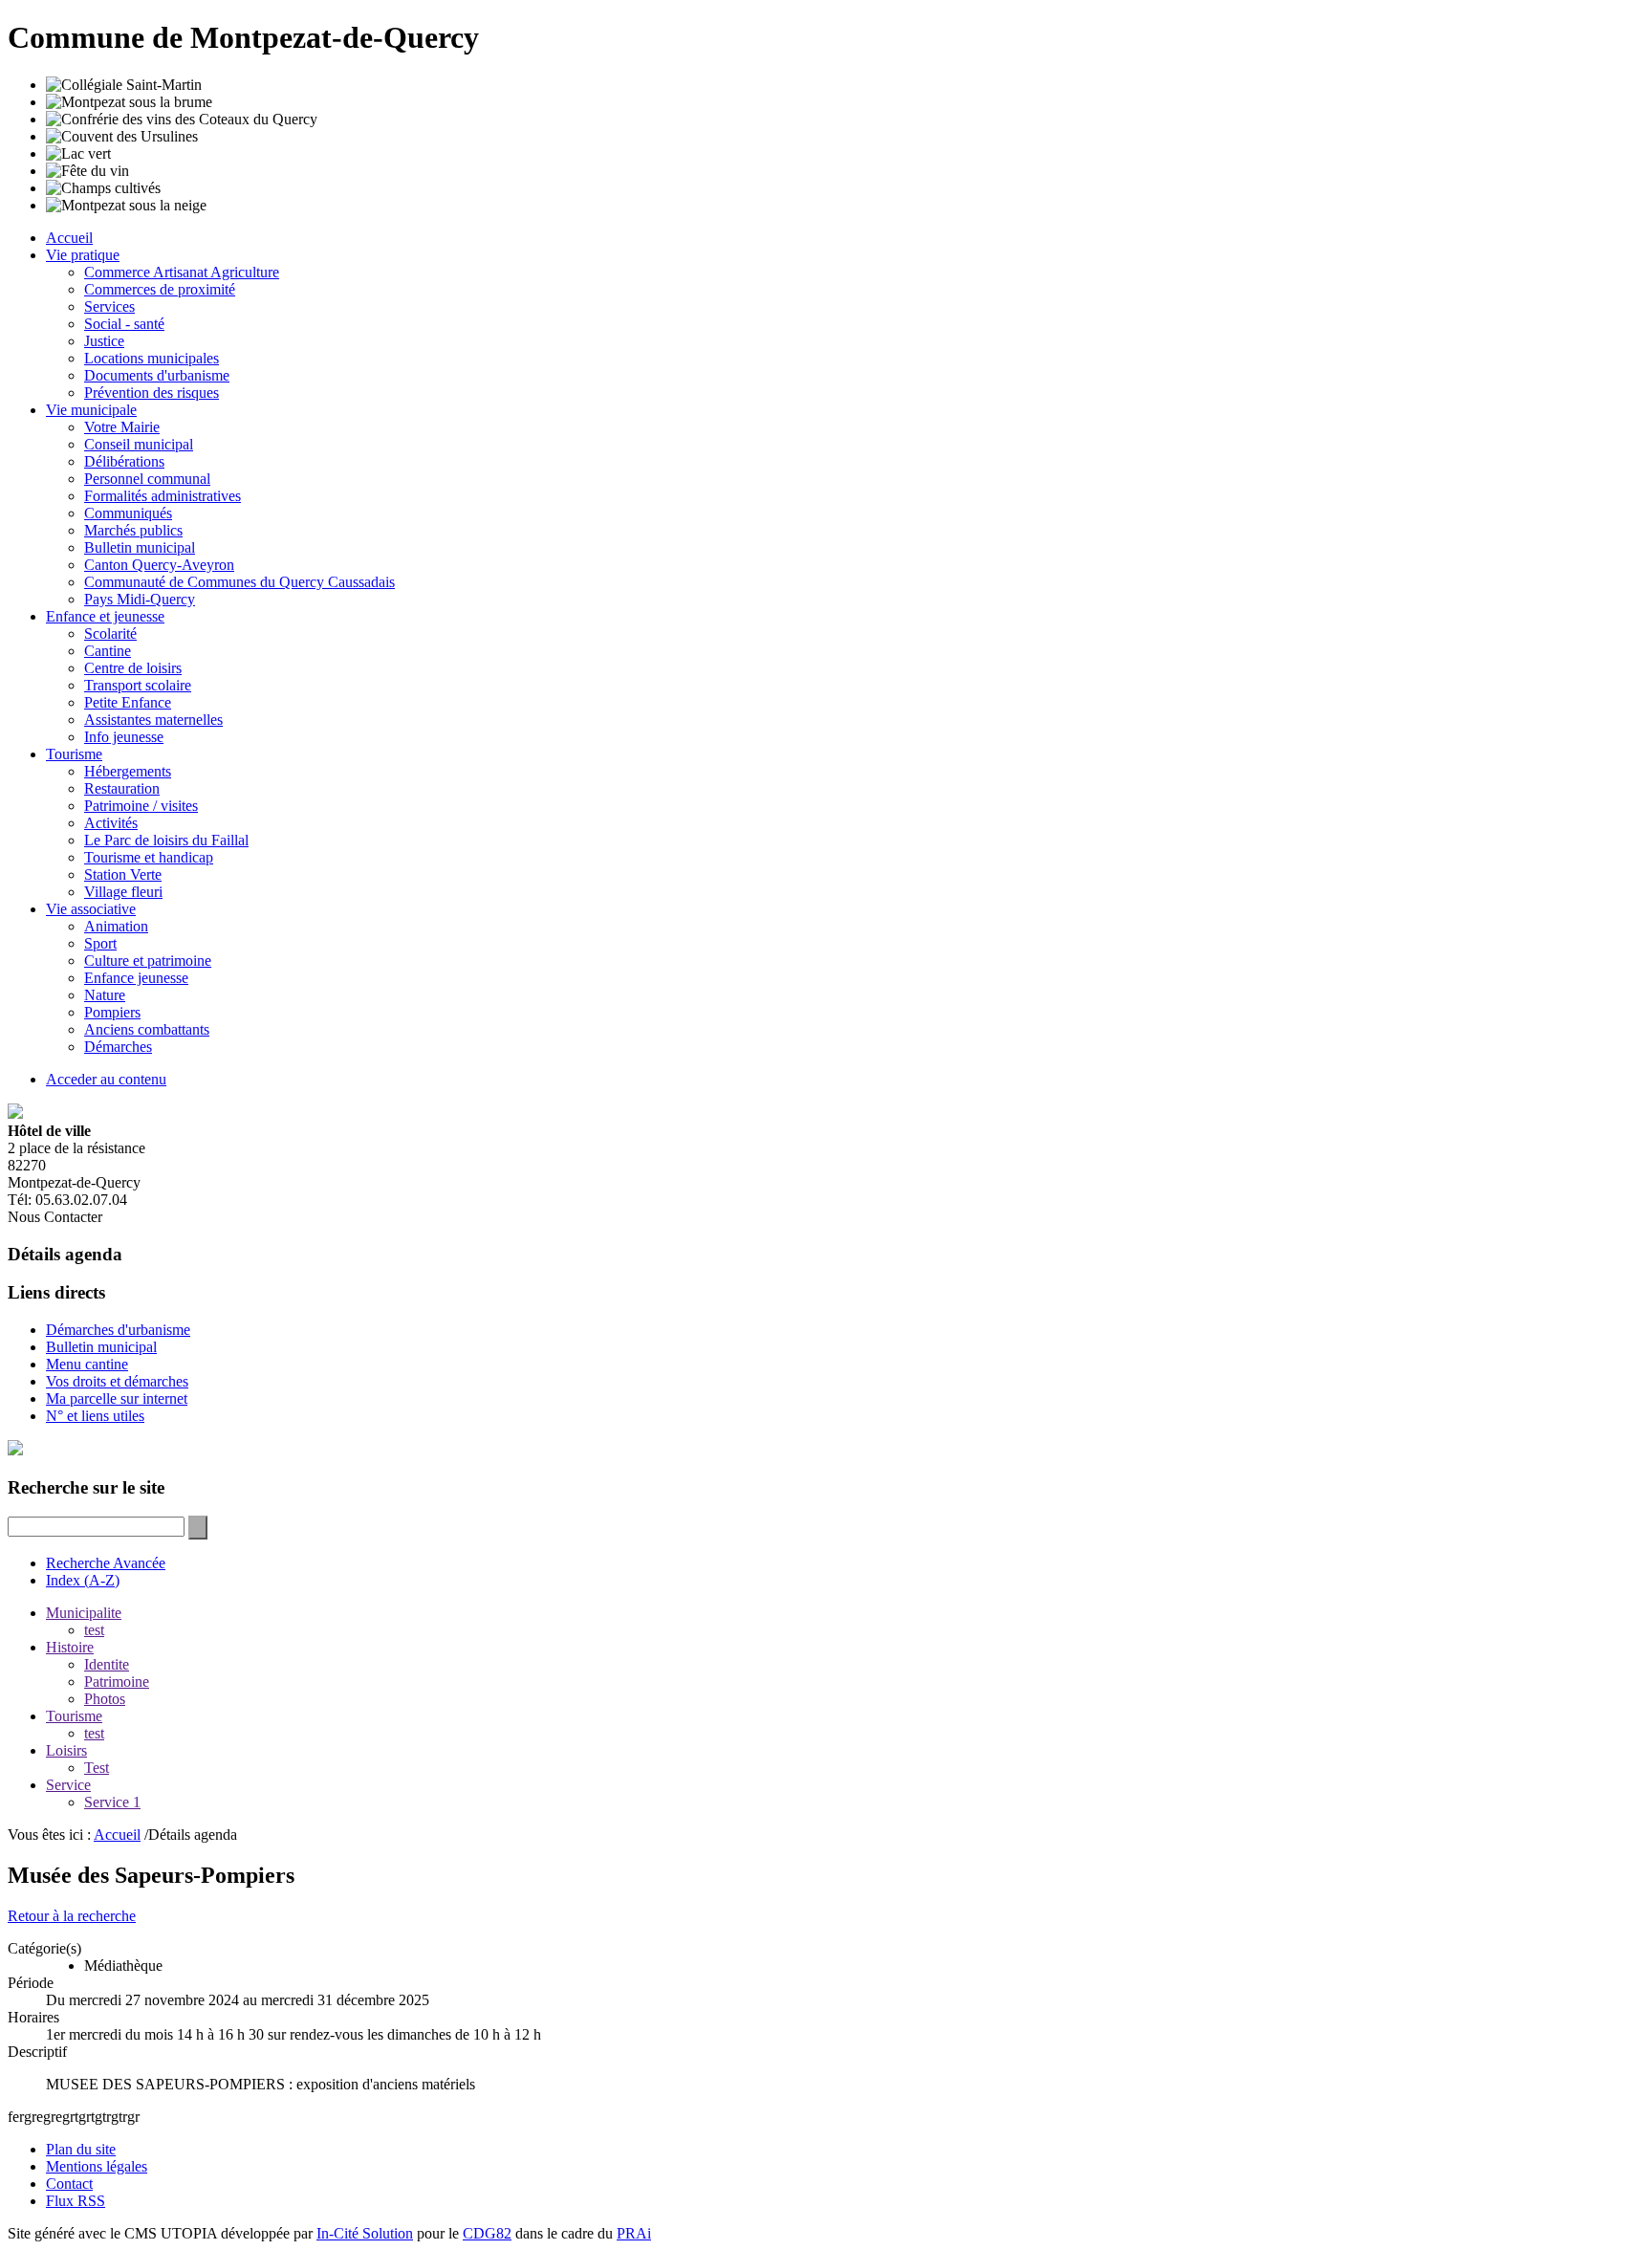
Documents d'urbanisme (157, 375)
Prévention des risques (152, 393)
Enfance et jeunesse (105, 616)
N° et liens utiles (95, 1416)
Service (68, 1785)
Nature (105, 995)
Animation (116, 926)
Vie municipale (91, 410)
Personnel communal (147, 479)
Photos (105, 1699)
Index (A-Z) (83, 1580)
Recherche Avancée (106, 1563)
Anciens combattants (147, 1029)
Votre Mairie (122, 427)
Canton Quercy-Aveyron (159, 565)
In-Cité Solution (365, 2233)
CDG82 (487, 2233)
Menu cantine (87, 1364)
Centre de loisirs (133, 668)
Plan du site (81, 2149)
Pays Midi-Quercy (140, 599)
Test (97, 1768)
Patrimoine (117, 1682)
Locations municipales (152, 358)
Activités (111, 823)
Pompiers (112, 1012)
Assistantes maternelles (153, 720)
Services (109, 306)
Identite (107, 1664)
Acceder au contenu (106, 1079)
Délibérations (124, 461)
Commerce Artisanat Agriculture (182, 272)
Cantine (108, 651)
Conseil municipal (139, 444)
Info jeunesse (124, 737)
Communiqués (128, 513)
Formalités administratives (163, 496)
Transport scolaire (138, 685)
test (94, 1630)
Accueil (69, 238)
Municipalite (84, 1613)
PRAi (634, 2233)
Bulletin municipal (140, 547)
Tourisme (74, 754)
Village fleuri (123, 892)
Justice (104, 341)
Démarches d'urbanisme (118, 1330)
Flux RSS (76, 2201)
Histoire (70, 1647)
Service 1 (112, 1802)
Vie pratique (83, 255)
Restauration (122, 788)
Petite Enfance (128, 702)
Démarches (118, 1047)
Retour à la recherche (72, 1916)
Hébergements (128, 771)
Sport (100, 943)
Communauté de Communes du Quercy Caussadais (239, 582)
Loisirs (66, 1750)
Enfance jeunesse (136, 978)
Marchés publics (133, 530)
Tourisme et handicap (149, 857)
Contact (69, 2184)
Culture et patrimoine (148, 961)
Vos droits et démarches (117, 1381)
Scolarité (110, 633)
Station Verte (123, 874)
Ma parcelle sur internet (117, 1398)
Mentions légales (97, 2166)
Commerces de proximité (160, 289)
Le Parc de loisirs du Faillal (166, 840)
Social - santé (124, 324)
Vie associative (91, 909)
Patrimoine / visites (141, 806)
